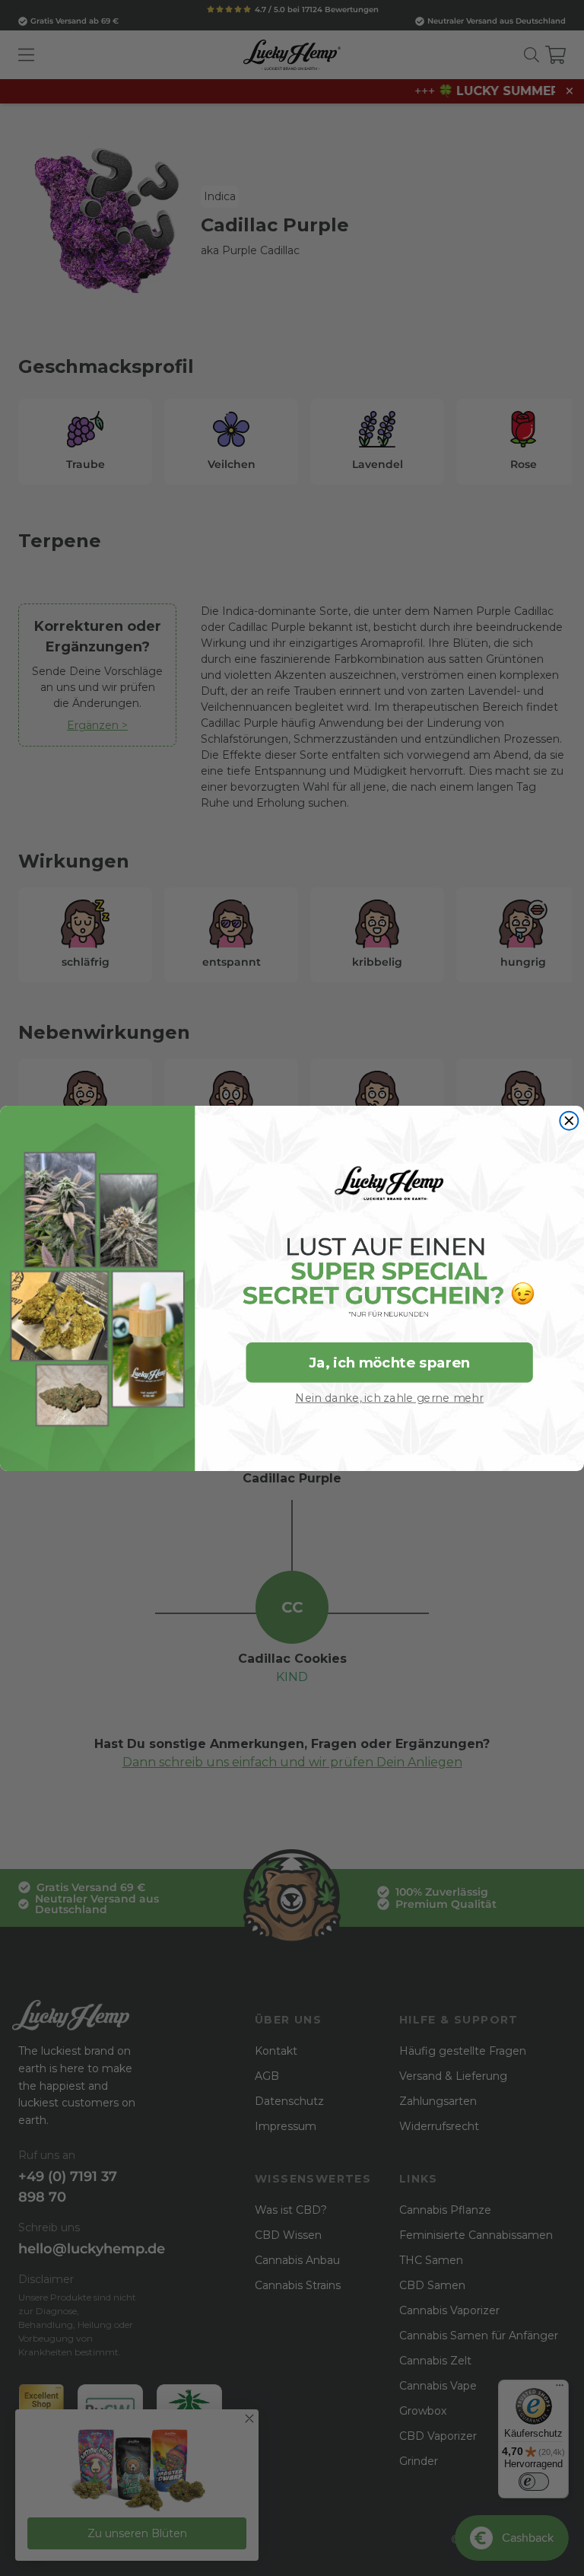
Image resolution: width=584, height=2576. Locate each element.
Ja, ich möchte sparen (389, 1362)
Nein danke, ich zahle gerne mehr (389, 1397)
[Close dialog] (569, 1120)
